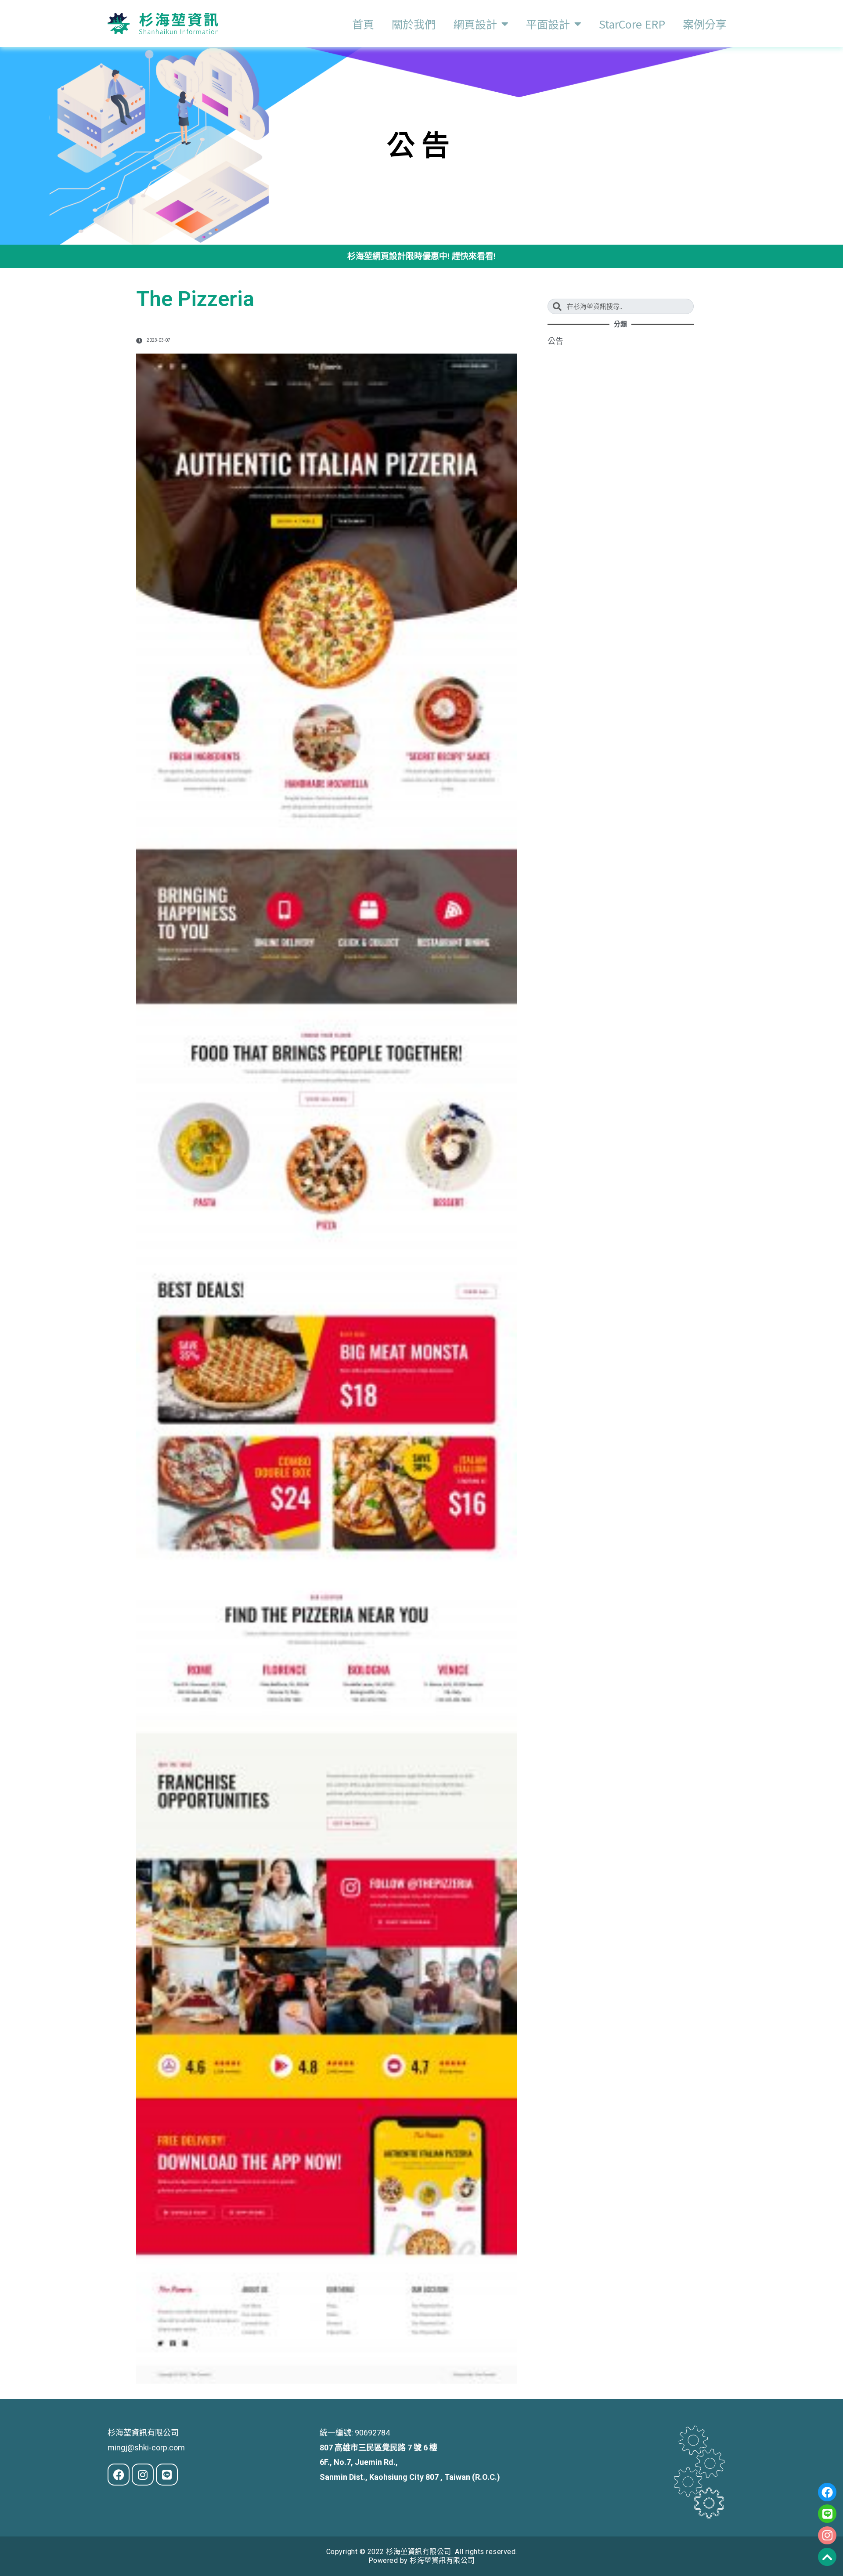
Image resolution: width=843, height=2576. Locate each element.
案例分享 (705, 24)
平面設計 (548, 24)
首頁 (363, 24)
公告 (555, 341)
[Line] (827, 2514)
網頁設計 (475, 24)
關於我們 (414, 24)
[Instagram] (827, 2536)
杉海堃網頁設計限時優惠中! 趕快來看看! (421, 256)
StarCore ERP (632, 24)
